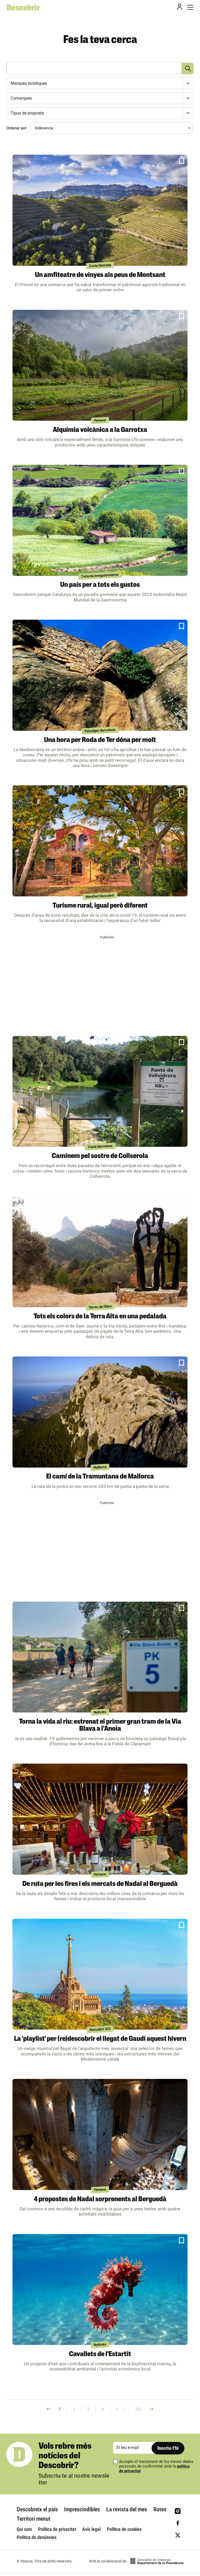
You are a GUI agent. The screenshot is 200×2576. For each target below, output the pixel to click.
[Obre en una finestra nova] (157, 2561)
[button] (182, 161)
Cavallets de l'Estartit (100, 2354)
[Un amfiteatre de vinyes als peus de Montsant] (100, 210)
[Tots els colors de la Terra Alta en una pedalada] (100, 1252)
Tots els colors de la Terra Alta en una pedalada (100, 1317)
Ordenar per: (17, 128)
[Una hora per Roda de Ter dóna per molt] (100, 675)
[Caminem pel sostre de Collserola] (100, 1091)
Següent (151, 2409)
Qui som (24, 2529)
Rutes (160, 2509)
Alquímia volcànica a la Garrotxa (100, 430)
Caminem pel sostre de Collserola (100, 1156)
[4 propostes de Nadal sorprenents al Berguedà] (100, 2134)
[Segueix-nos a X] (178, 2535)
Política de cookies (124, 2529)
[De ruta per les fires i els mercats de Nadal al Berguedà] (100, 1819)
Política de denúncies (37, 2537)
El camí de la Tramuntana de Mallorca (100, 1477)
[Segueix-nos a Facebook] (178, 2523)
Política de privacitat (57, 2529)
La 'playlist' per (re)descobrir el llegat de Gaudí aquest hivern (100, 2039)
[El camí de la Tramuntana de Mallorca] (100, 1412)
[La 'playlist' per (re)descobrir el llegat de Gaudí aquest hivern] (100, 1974)
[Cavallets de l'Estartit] (100, 2290)
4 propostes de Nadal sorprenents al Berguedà (100, 2200)
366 (138, 2409)
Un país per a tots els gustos (100, 585)
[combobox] (99, 83)
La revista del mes (127, 2509)
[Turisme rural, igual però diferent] (100, 841)
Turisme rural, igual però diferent (100, 906)
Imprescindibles (82, 2509)
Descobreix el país (37, 2509)
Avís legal (91, 2529)
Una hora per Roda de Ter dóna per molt (100, 740)
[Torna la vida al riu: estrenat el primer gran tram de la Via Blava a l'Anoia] (100, 1657)
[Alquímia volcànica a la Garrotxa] (100, 365)
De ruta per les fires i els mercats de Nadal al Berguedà (100, 1884)
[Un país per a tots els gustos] (100, 520)
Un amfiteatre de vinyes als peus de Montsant (100, 275)
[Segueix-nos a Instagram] (178, 2511)
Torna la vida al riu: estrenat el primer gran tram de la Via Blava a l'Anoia (100, 1726)
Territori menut (34, 2519)
